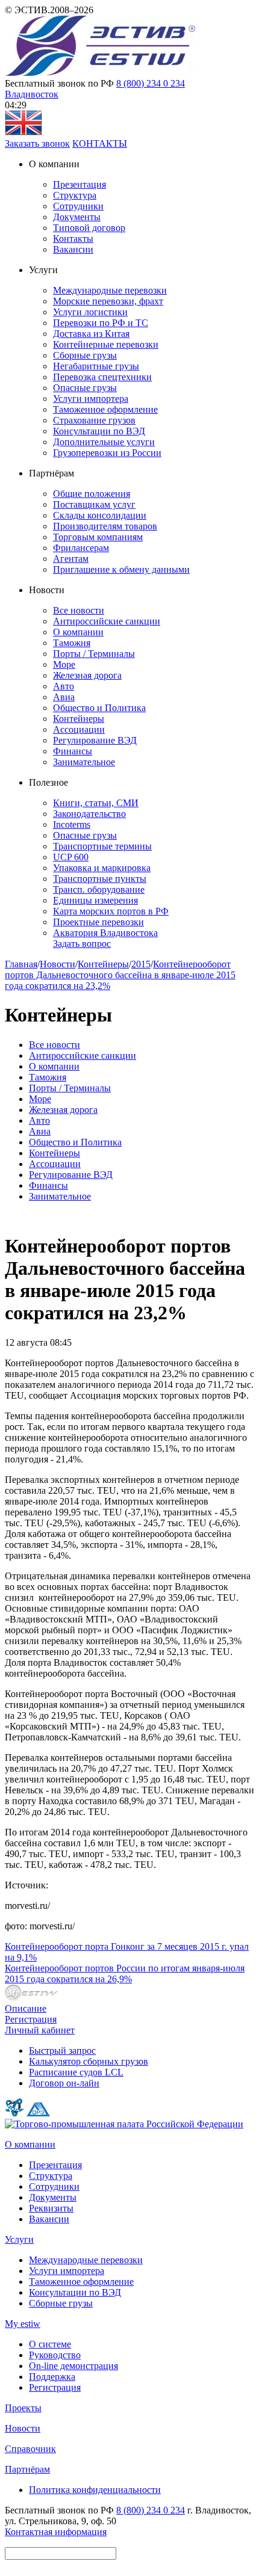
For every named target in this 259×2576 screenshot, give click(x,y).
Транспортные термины (102, 846)
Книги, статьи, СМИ (96, 803)
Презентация (80, 184)
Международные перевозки (110, 290)
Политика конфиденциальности (95, 2490)
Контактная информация (56, 2532)
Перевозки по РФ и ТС (101, 323)
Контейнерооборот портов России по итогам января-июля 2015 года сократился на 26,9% (125, 1974)
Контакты (73, 239)
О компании (78, 632)
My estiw (23, 2324)
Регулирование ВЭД (95, 740)
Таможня (72, 643)
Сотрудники (78, 206)
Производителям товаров (105, 526)
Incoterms (72, 824)
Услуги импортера (91, 399)
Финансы (73, 751)
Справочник (30, 2449)
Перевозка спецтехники (102, 377)
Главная (21, 964)
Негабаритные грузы (96, 366)
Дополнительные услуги (104, 442)
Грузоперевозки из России (107, 453)
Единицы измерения (95, 900)
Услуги (19, 2239)
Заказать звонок (37, 143)
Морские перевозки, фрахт (108, 301)
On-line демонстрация (73, 2366)
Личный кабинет (40, 2030)
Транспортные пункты (100, 879)
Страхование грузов (94, 420)
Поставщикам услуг (94, 504)
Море (64, 664)
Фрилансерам (81, 548)
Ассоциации (79, 729)
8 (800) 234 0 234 (151, 83)
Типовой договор (89, 228)
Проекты (23, 2408)
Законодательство (89, 814)
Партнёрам (27, 2469)
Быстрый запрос (62, 2051)
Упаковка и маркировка (102, 868)
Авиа (64, 697)
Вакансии (73, 249)
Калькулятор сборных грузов (89, 2061)
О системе (50, 2344)
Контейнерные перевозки (106, 344)
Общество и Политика (99, 708)
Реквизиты (51, 2208)
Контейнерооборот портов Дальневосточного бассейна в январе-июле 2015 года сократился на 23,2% (120, 975)
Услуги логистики (90, 312)
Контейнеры (79, 719)
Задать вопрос (82, 944)
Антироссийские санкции (107, 621)
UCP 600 (71, 857)
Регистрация (31, 2019)
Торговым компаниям (98, 537)
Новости (58, 964)
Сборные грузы (85, 355)
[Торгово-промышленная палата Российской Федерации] (124, 2124)
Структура (75, 195)
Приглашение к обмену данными (121, 569)
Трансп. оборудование (99, 889)
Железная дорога (87, 675)
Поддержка (52, 2377)
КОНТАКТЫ (100, 143)
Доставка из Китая (91, 334)
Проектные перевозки (98, 922)
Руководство (55, 2355)
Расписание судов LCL (76, 2072)
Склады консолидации (100, 515)
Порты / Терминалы (94, 654)
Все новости (79, 610)
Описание (26, 2008)
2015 (141, 964)
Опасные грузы (85, 388)
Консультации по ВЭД (99, 431)
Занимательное (84, 762)
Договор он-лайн (64, 2083)
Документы (77, 217)
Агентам (71, 559)
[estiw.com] (23, 133)
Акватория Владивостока (105, 933)
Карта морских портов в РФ (111, 911)
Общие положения (92, 494)
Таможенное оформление (105, 409)
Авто (64, 686)
